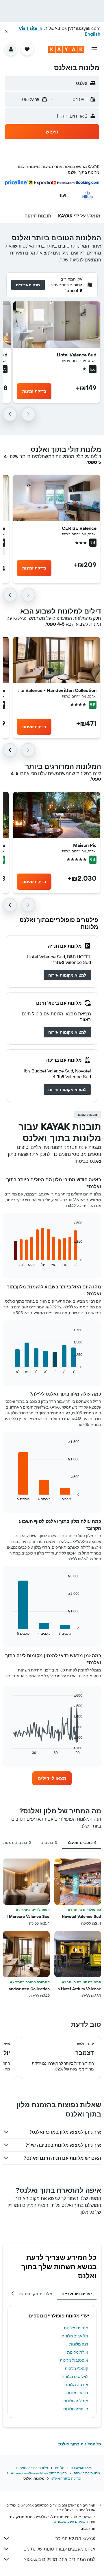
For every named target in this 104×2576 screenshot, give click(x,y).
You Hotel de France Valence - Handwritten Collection (57, 690)
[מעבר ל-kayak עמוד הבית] (66, 49)
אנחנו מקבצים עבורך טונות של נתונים (59, 2549)
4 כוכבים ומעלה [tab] (81, 1843)
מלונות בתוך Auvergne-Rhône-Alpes (39, 2473)
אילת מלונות (78, 2352)
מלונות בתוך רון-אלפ (66, 2478)
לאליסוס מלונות (75, 2377)
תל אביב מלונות (75, 2336)
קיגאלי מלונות (76, 2368)
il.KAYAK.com (81, 2468)
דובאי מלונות (77, 2393)
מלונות (60, 2468)
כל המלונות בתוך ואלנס (80, 2444)
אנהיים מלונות (76, 2328)
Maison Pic (85, 845)
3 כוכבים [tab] (49, 1843)
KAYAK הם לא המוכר (75, 2538)
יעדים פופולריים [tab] (77, 2294)
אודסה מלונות (76, 2385)
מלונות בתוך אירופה (34, 2468)
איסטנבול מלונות (74, 2360)
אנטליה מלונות (76, 2401)
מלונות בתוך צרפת (87, 2473)
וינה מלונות (79, 2344)
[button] (6, 31)
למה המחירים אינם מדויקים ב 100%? (60, 2559)
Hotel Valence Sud (77, 355)
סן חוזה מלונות (76, 2409)
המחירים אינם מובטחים (71, 2521)
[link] (67, 975)
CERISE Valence (79, 528)
